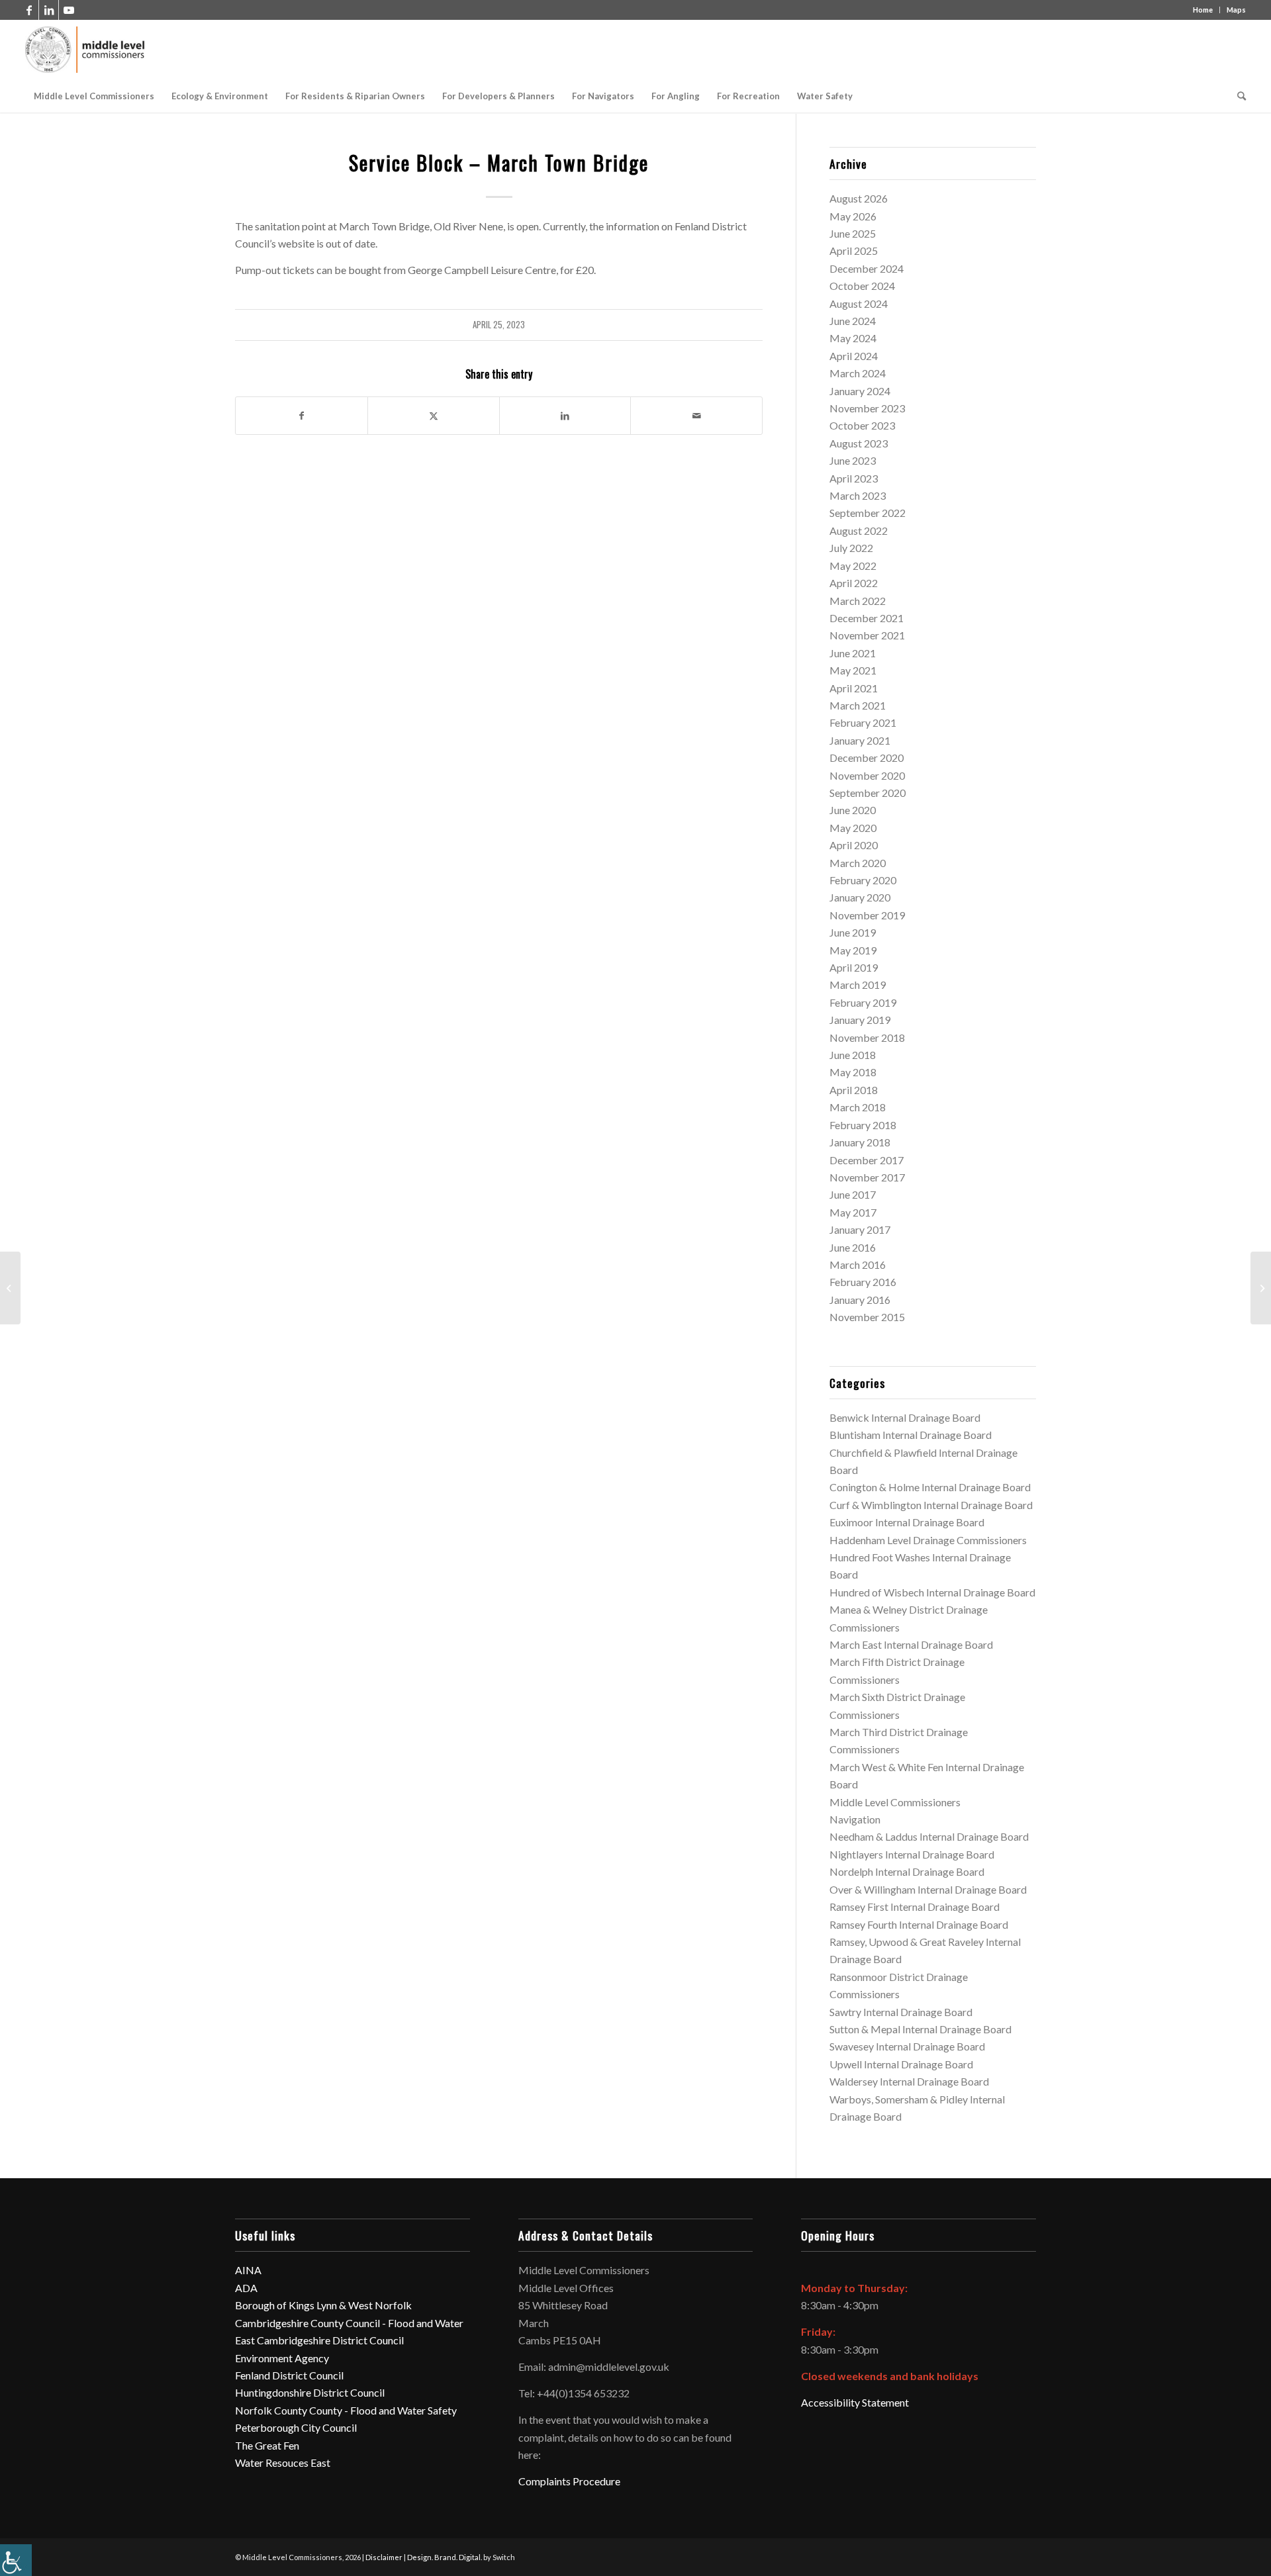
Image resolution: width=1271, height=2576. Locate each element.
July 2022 (851, 548)
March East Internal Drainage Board (911, 1644)
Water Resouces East (283, 2462)
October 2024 (862, 286)
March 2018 (858, 1107)
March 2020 (858, 863)
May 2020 (853, 828)
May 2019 (853, 950)
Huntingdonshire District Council (310, 2392)
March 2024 (858, 373)
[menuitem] (94, 96)
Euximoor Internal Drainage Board (907, 1522)
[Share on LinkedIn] (565, 416)
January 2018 (860, 1142)
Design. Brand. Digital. (445, 2557)
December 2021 (867, 618)
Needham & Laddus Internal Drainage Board (929, 1836)
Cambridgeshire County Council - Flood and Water (349, 2323)
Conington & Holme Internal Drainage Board (930, 1487)
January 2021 (860, 740)
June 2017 (853, 1194)
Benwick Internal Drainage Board (905, 1417)
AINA (248, 2270)
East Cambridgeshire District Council (319, 2340)
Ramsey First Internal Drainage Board (915, 1907)
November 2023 (867, 408)
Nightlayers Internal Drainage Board (912, 1854)
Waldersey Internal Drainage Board (909, 2081)
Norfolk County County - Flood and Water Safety (346, 2410)
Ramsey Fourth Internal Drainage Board (919, 1924)
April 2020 (854, 845)
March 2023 (858, 495)
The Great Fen (267, 2445)
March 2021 (858, 705)
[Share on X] (434, 416)
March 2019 (858, 985)
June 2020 (853, 810)
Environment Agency (282, 2358)
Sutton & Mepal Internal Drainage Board (920, 2029)
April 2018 (854, 1090)
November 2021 (867, 635)
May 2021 (853, 670)
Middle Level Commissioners (895, 1802)
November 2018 (867, 1037)
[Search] (1237, 96)
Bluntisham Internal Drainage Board (911, 1435)
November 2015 (867, 1317)
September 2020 (868, 793)
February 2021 (863, 722)
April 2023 (854, 478)
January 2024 (860, 391)
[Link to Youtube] (69, 10)
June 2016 (853, 1247)
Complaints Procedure (569, 2481)
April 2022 (854, 583)
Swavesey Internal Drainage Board (907, 2046)
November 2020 (867, 775)
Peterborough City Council (296, 2427)
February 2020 (863, 880)
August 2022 (859, 530)
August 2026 (859, 198)
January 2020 (860, 897)
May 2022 (853, 566)
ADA (246, 2288)
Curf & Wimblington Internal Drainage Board (931, 1505)
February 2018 (863, 1125)
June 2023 (853, 460)
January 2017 (860, 1229)
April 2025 (854, 251)
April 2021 (854, 688)
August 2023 (859, 443)
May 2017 (853, 1212)
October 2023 (862, 425)
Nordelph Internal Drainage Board (907, 1871)
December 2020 (867, 758)
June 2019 (853, 932)
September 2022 (868, 513)
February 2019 (863, 1002)
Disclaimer (384, 2557)
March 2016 (858, 1265)
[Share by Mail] (696, 416)
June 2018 (853, 1055)
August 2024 (859, 303)
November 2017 (867, 1177)
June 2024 (853, 321)
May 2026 (853, 216)
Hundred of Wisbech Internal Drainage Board (932, 1592)
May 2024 (853, 338)
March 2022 (858, 601)
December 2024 (867, 268)
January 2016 (860, 1300)
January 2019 (860, 1020)
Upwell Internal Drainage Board (901, 2064)
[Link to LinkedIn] (49, 10)
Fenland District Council (289, 2375)
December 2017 (867, 1160)
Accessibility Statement (855, 2402)
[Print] (86, 50)
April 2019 (854, 967)
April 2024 (854, 356)
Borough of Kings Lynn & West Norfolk (323, 2305)
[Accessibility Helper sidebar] (16, 2560)
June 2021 (853, 653)
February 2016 (863, 1282)
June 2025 (853, 233)
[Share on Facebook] (302, 416)
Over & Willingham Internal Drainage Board (928, 1889)
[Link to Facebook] (29, 10)
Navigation (855, 1819)
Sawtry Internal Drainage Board (901, 2012)
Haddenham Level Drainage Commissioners (928, 1540)
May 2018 (853, 1072)
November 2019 (867, 915)
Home (1203, 10)
